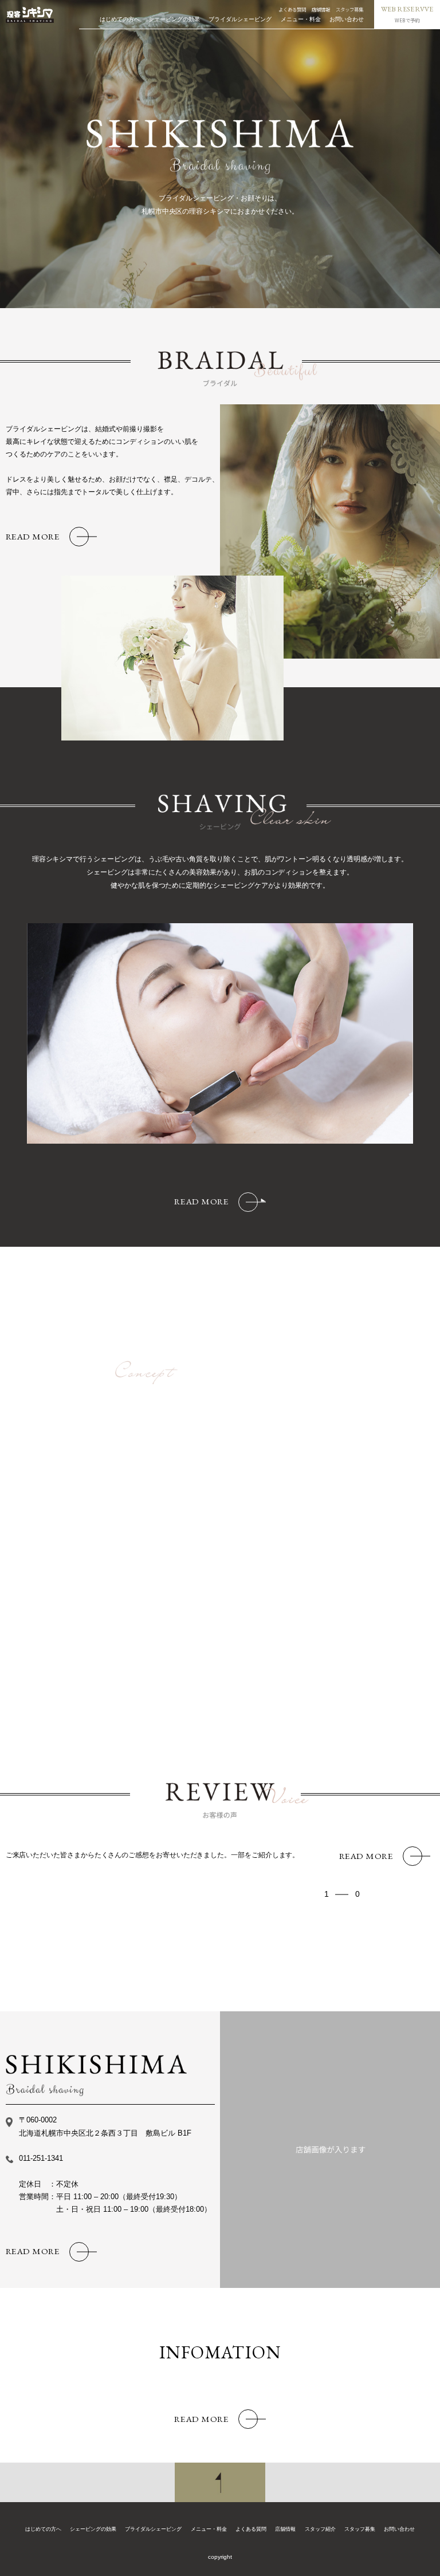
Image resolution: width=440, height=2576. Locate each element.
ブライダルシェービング (240, 19)
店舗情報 (321, 9)
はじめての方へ (120, 19)
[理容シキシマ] (30, 15)
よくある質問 (292, 9)
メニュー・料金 (301, 19)
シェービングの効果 (174, 19)
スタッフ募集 (349, 9)
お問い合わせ (347, 19)
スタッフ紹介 (320, 2529)
